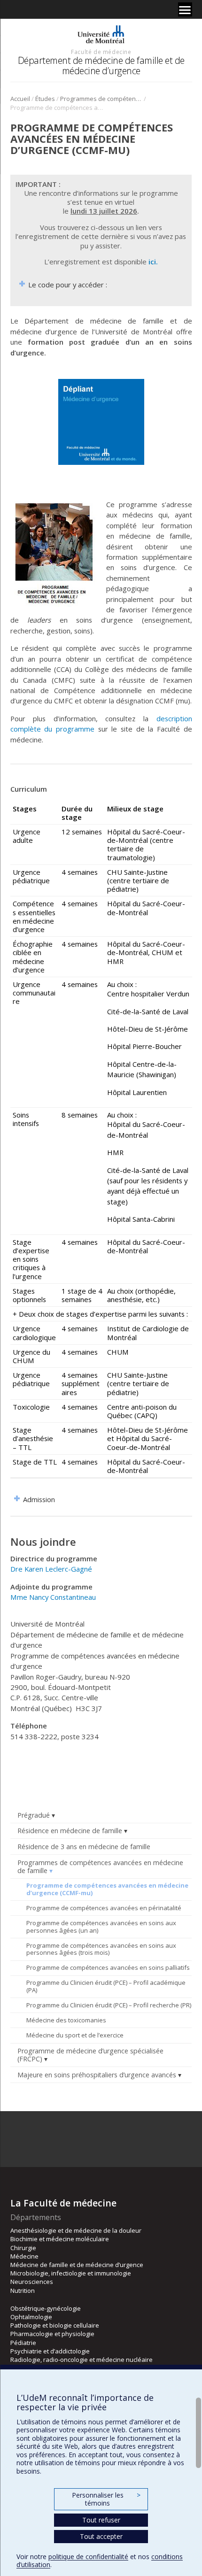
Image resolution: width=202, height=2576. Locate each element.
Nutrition (23, 2291)
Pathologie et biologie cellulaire (55, 2325)
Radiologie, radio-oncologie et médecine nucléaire (82, 2360)
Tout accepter (101, 2536)
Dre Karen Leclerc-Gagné (51, 1569)
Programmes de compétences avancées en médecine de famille (101, 99)
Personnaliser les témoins (106, 2499)
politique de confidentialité (88, 2557)
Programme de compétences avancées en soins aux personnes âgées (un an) (101, 1927)
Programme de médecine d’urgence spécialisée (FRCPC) (90, 2055)
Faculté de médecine (101, 52)
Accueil (20, 99)
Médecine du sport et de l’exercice (75, 2035)
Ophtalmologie (31, 2317)
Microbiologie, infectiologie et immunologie (71, 2273)
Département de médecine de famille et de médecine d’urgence (101, 66)
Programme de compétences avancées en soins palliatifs (108, 1967)
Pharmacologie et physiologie (52, 2334)
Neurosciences (32, 2282)
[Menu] (185, 9)
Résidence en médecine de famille (70, 1831)
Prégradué (34, 1815)
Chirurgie (23, 2248)
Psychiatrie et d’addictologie (50, 2351)
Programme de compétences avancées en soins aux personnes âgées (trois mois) (101, 1949)
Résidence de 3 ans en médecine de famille (84, 1847)
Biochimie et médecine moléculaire (60, 2239)
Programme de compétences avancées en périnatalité (104, 1908)
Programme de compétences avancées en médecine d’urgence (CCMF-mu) (107, 1889)
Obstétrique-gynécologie (46, 2308)
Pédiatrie (23, 2343)
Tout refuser (101, 2520)
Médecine (24, 2256)
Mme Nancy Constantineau (53, 1597)
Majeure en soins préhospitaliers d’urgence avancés (97, 2075)
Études (45, 99)
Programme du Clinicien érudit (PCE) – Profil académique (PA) (106, 1986)
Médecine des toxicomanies (66, 2020)
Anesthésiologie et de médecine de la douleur (76, 2230)
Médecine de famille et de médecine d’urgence (77, 2265)
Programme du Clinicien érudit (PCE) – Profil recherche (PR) (109, 2005)
